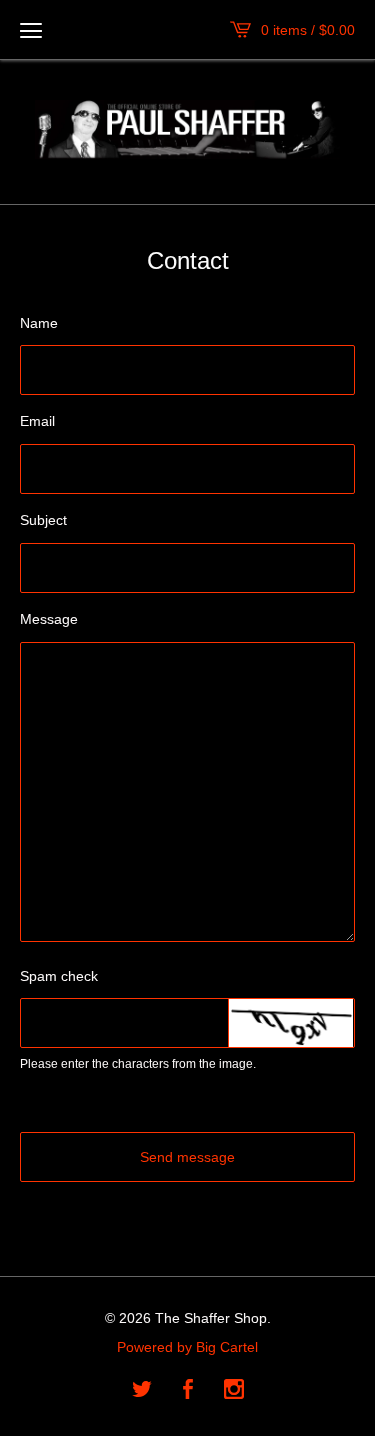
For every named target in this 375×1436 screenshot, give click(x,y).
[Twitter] (142, 1391)
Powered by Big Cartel (187, 1347)
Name (39, 323)
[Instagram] (234, 1391)
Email (37, 421)
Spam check (59, 976)
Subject (43, 520)
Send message (187, 1157)
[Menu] (31, 30)
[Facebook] (188, 1391)
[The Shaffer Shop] (187, 129)
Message (49, 619)
